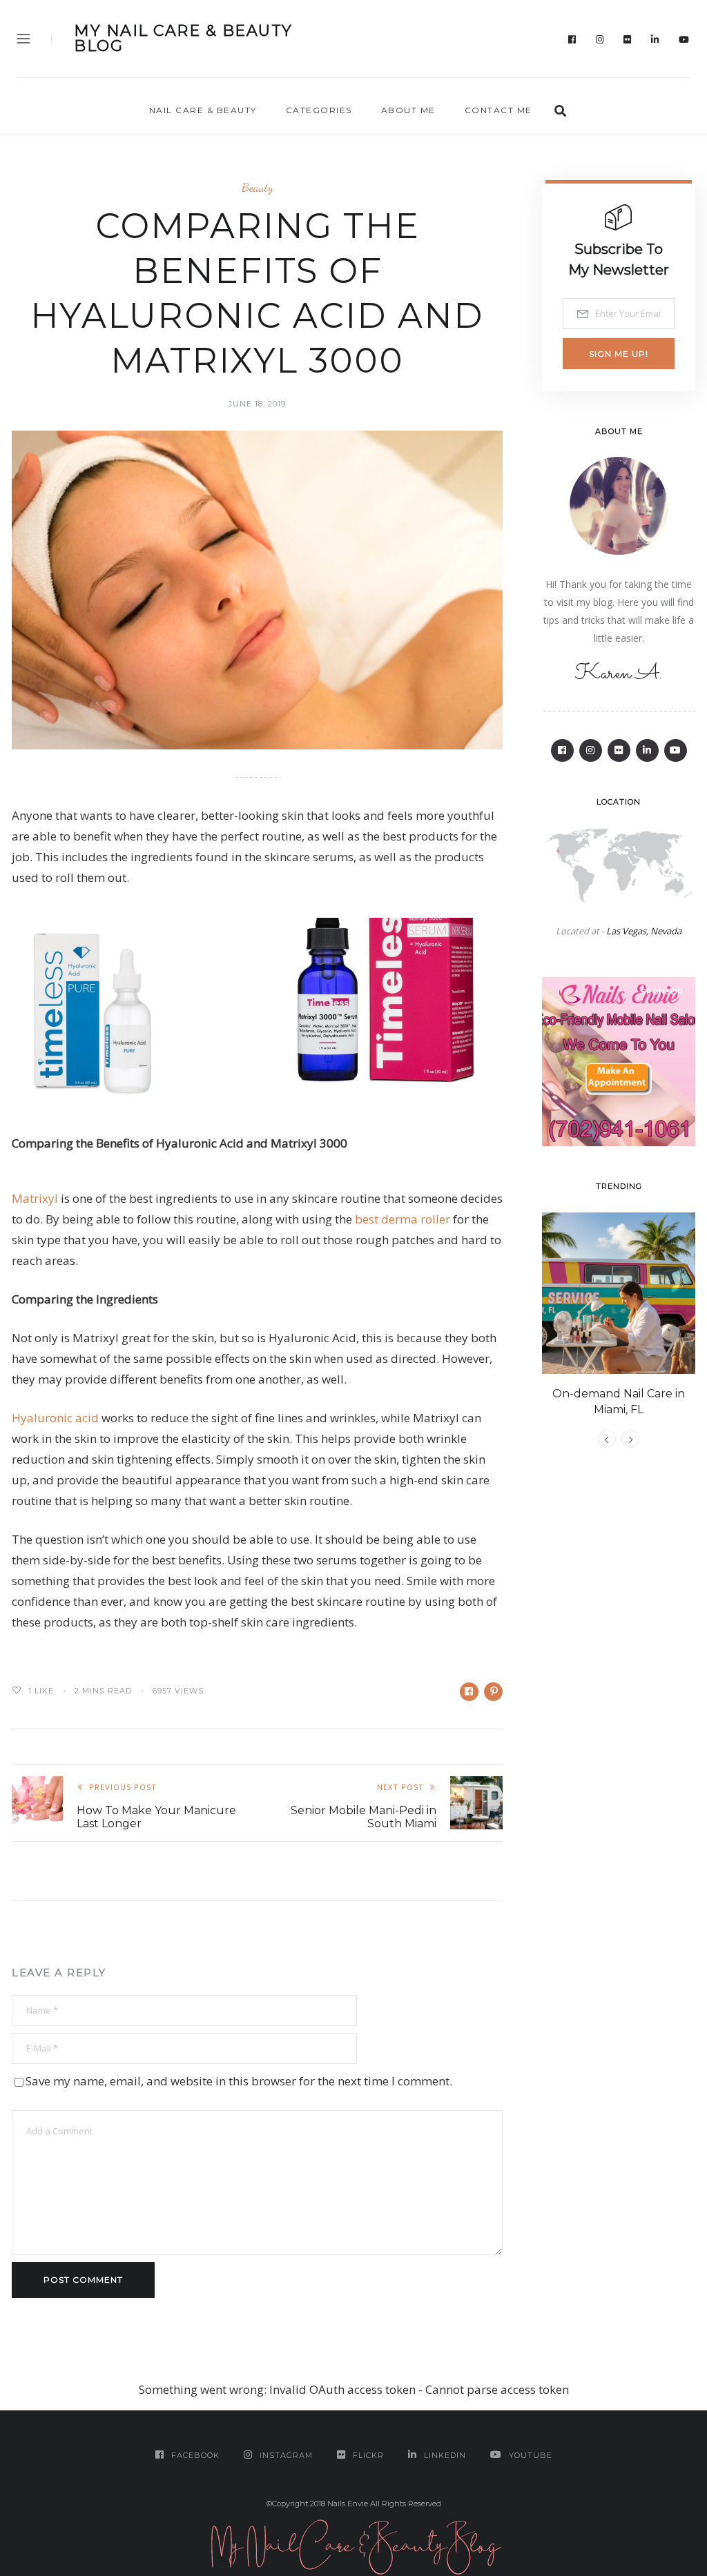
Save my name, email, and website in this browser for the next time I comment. (239, 2081)
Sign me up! (619, 354)
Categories (319, 110)
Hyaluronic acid (55, 1418)
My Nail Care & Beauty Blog (183, 39)
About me (408, 110)
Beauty (258, 187)
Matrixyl (35, 1198)
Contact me (498, 110)
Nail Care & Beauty (203, 110)
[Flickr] (628, 39)
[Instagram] (600, 39)
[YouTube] (684, 39)
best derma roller (403, 1219)
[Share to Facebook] (469, 1692)
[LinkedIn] (655, 39)
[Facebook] (572, 39)
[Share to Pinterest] (493, 1692)
